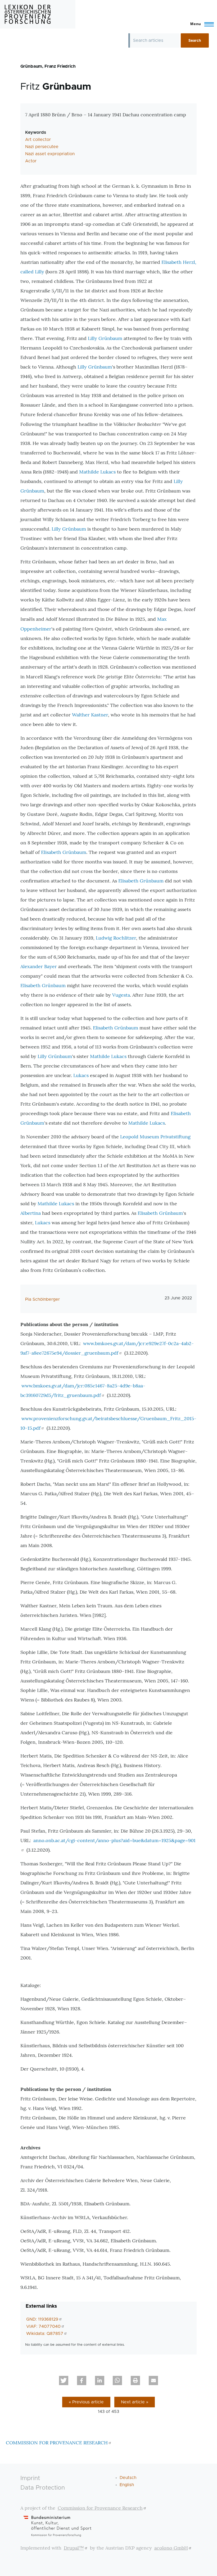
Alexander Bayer (39, 966)
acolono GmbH (171, 2548)
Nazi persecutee (42, 147)
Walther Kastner (90, 715)
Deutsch (128, 2478)
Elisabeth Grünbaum (64, 852)
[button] (64, 2380)
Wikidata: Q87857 (45, 2334)
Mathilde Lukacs (97, 472)
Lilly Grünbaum (105, 338)
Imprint (30, 2478)
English (127, 2485)
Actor (31, 161)
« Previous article (86, 2402)
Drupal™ (74, 2548)
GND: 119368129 (42, 2319)
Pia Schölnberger (42, 1299)
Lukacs (81, 1075)
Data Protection (43, 2488)
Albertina (31, 1213)
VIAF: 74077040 (43, 2326)
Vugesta (121, 995)
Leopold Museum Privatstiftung (155, 1137)
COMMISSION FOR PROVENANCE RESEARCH (57, 2443)
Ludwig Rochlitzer (116, 938)
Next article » (135, 2402)
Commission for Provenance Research (100, 2508)
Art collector (38, 140)
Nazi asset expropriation (50, 154)
